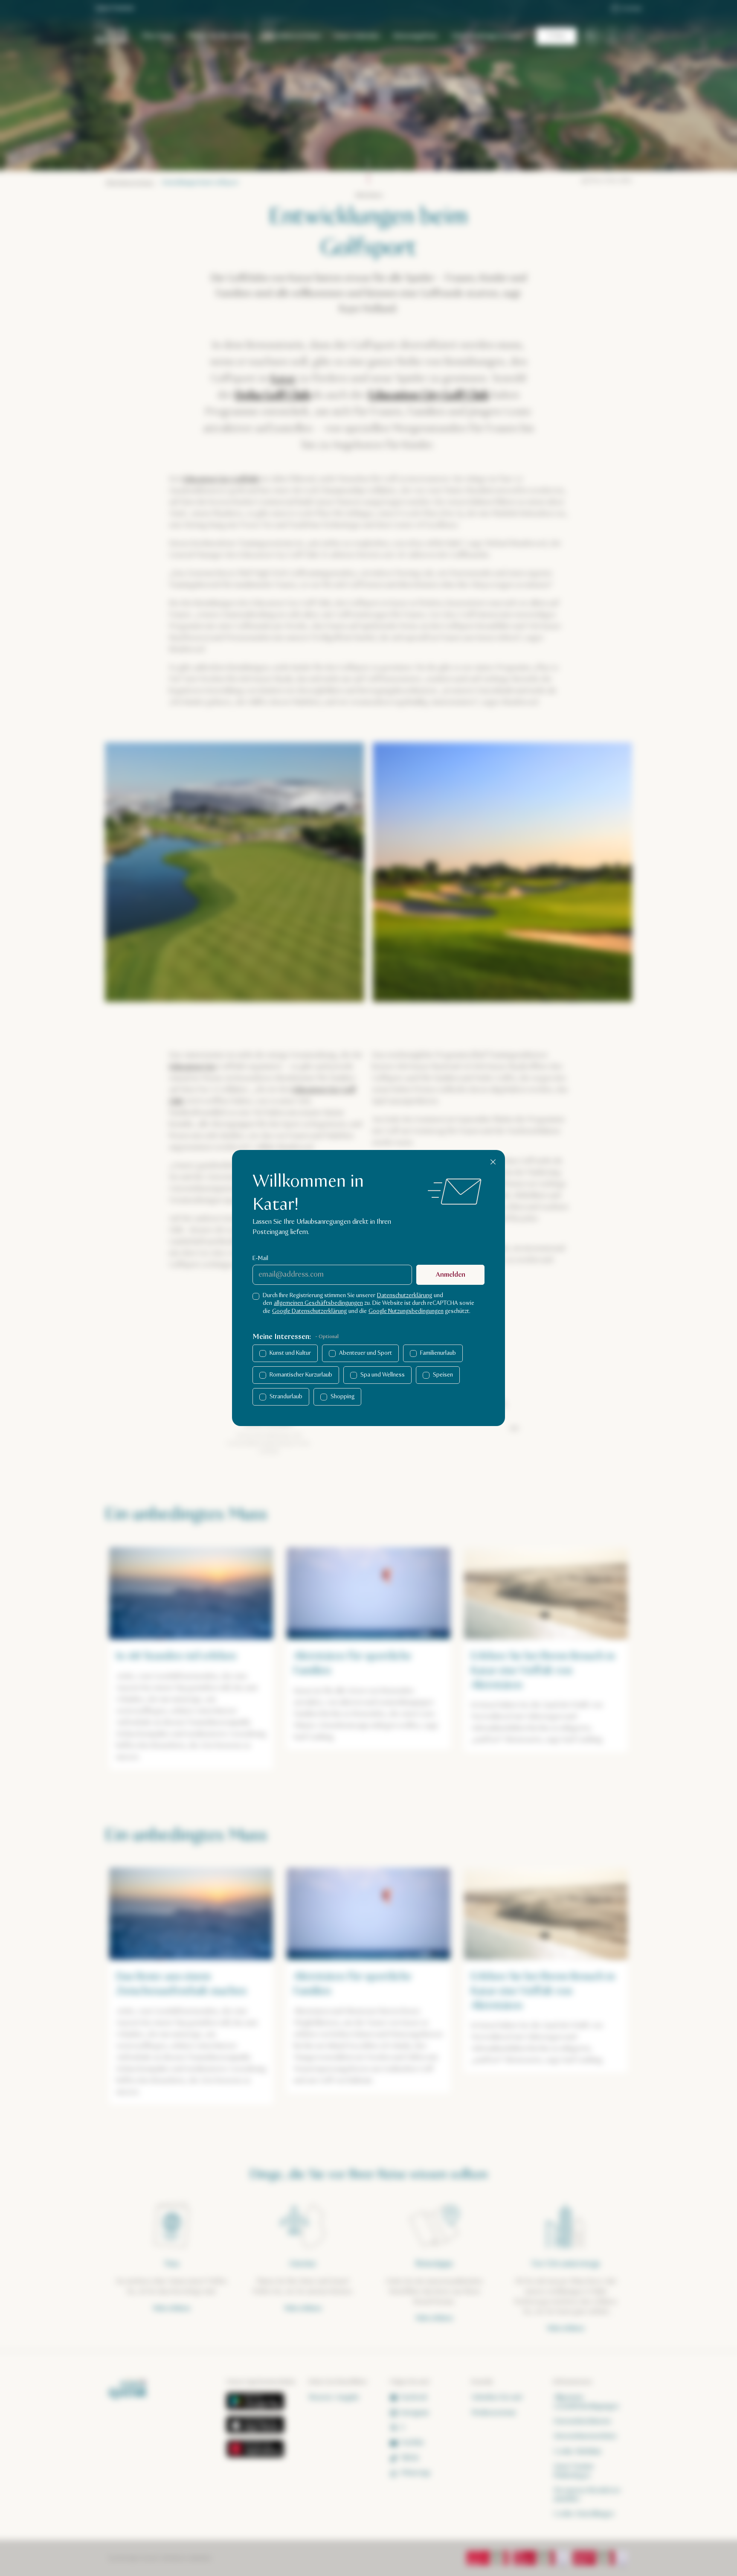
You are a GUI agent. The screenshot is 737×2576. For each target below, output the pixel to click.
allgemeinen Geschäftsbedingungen (318, 1303)
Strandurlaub (286, 1397)
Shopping (342, 1397)
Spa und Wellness (383, 1375)
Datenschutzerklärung (405, 1295)
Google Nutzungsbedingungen (406, 1311)
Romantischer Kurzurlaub (301, 1375)
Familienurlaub (438, 1353)
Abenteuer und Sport (366, 1353)
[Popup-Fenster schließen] (493, 1162)
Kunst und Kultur (290, 1353)
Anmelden (451, 1275)
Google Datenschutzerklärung (309, 1311)
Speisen (443, 1375)
